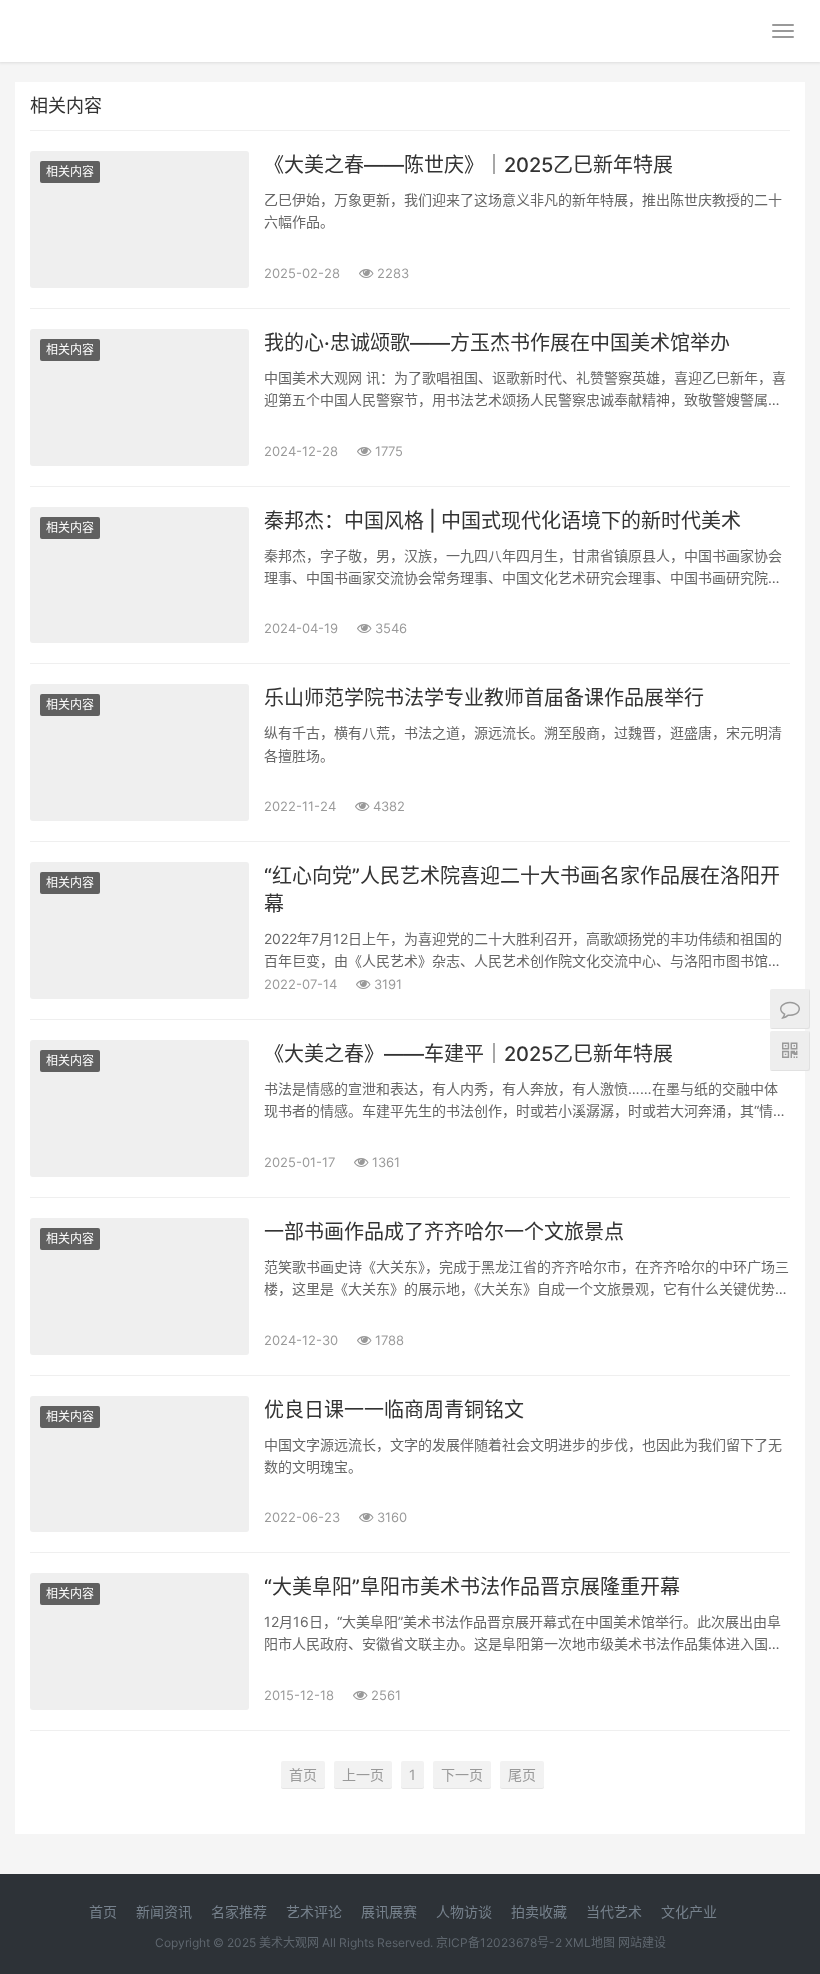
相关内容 (70, 171)
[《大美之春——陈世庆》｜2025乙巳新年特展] (139, 219)
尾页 (522, 1774)
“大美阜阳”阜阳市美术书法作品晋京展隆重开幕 (472, 1587)
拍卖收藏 (539, 1911)
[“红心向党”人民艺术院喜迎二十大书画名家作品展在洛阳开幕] (139, 930)
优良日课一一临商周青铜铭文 (394, 1410)
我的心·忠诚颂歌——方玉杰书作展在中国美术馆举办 (497, 343)
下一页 (462, 1774)
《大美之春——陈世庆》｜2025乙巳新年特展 (468, 165)
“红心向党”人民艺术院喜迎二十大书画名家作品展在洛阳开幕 (522, 890)
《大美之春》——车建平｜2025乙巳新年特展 (468, 1054)
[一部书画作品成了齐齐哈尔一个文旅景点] (139, 1286)
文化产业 (689, 1911)
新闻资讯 (164, 1911)
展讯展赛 (389, 1911)
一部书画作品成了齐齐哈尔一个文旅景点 (444, 1232)
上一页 (363, 1774)
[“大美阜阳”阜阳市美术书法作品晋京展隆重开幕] (139, 1641)
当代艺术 (614, 1911)
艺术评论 (314, 1911)
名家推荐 (239, 1911)
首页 (303, 1774)
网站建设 (642, 1942)
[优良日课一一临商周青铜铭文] (139, 1464)
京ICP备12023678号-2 (499, 1942)
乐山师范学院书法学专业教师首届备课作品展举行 (484, 698)
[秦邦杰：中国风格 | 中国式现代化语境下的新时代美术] (139, 575)
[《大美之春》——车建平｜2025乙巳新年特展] (139, 1108)
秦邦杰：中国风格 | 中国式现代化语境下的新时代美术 (502, 521)
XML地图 (590, 1942)
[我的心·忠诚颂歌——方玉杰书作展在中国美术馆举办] (139, 397)
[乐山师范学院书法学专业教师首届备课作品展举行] (139, 752)
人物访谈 (464, 1911)
